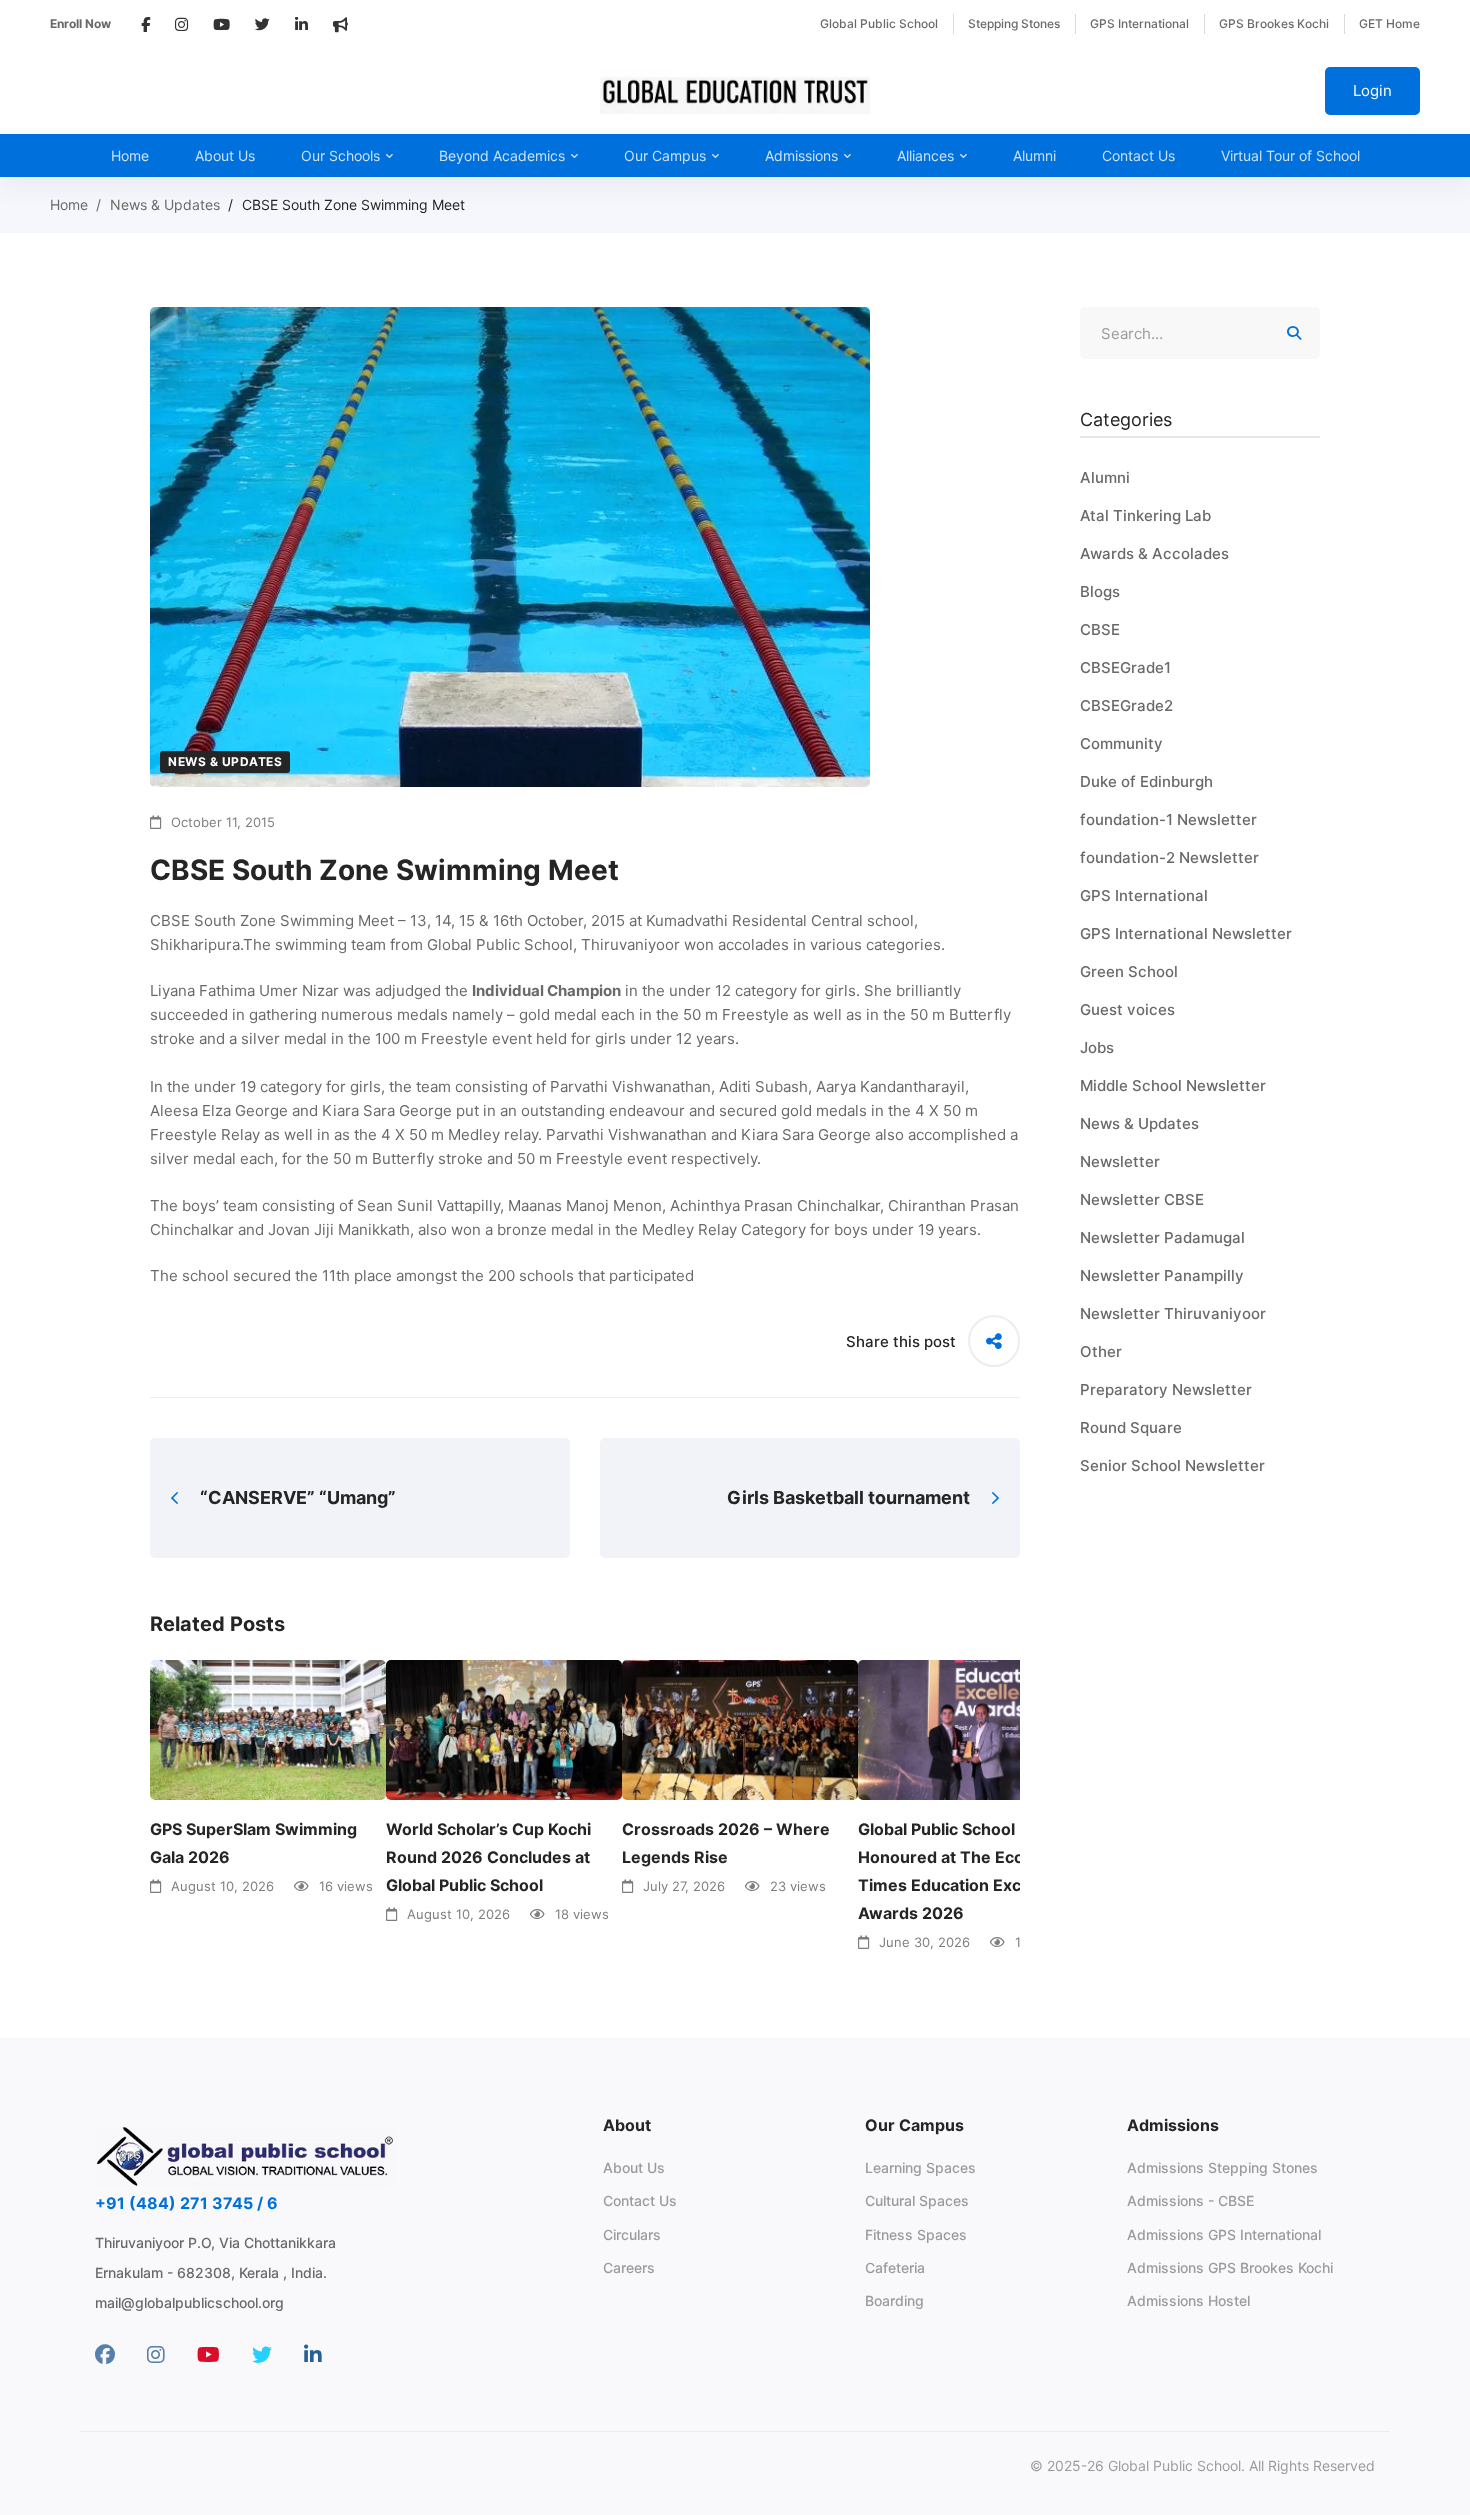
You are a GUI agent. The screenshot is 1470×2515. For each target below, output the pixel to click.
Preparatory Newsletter (1166, 1389)
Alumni (1105, 477)
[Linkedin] (313, 2355)
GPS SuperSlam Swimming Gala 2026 (253, 1843)
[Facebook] (105, 2355)
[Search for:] (1200, 333)
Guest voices (1127, 1009)
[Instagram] (156, 2355)
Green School (1129, 971)
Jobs (1097, 1047)
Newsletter (1120, 1161)
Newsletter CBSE (1142, 1199)
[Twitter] (262, 2355)
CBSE (1100, 629)
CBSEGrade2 (1126, 705)
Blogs (1100, 591)
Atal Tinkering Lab (1145, 515)
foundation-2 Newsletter (1169, 857)
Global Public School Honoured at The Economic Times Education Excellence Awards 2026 (968, 1871)
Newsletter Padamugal (1162, 1237)
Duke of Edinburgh (1146, 781)
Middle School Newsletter (1173, 1085)
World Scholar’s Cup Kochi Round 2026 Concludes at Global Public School (488, 1857)
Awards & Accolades (1154, 553)
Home (69, 204)
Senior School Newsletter (1172, 1465)
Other (1101, 1351)
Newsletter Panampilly (1162, 1275)
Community (1121, 743)
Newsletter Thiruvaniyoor (1173, 1313)
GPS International (1144, 895)
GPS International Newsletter (1186, 933)
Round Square (1131, 1427)
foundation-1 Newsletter (1168, 819)
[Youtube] (208, 2355)
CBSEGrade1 (1125, 667)
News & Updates (165, 204)
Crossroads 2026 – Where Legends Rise (726, 1843)
